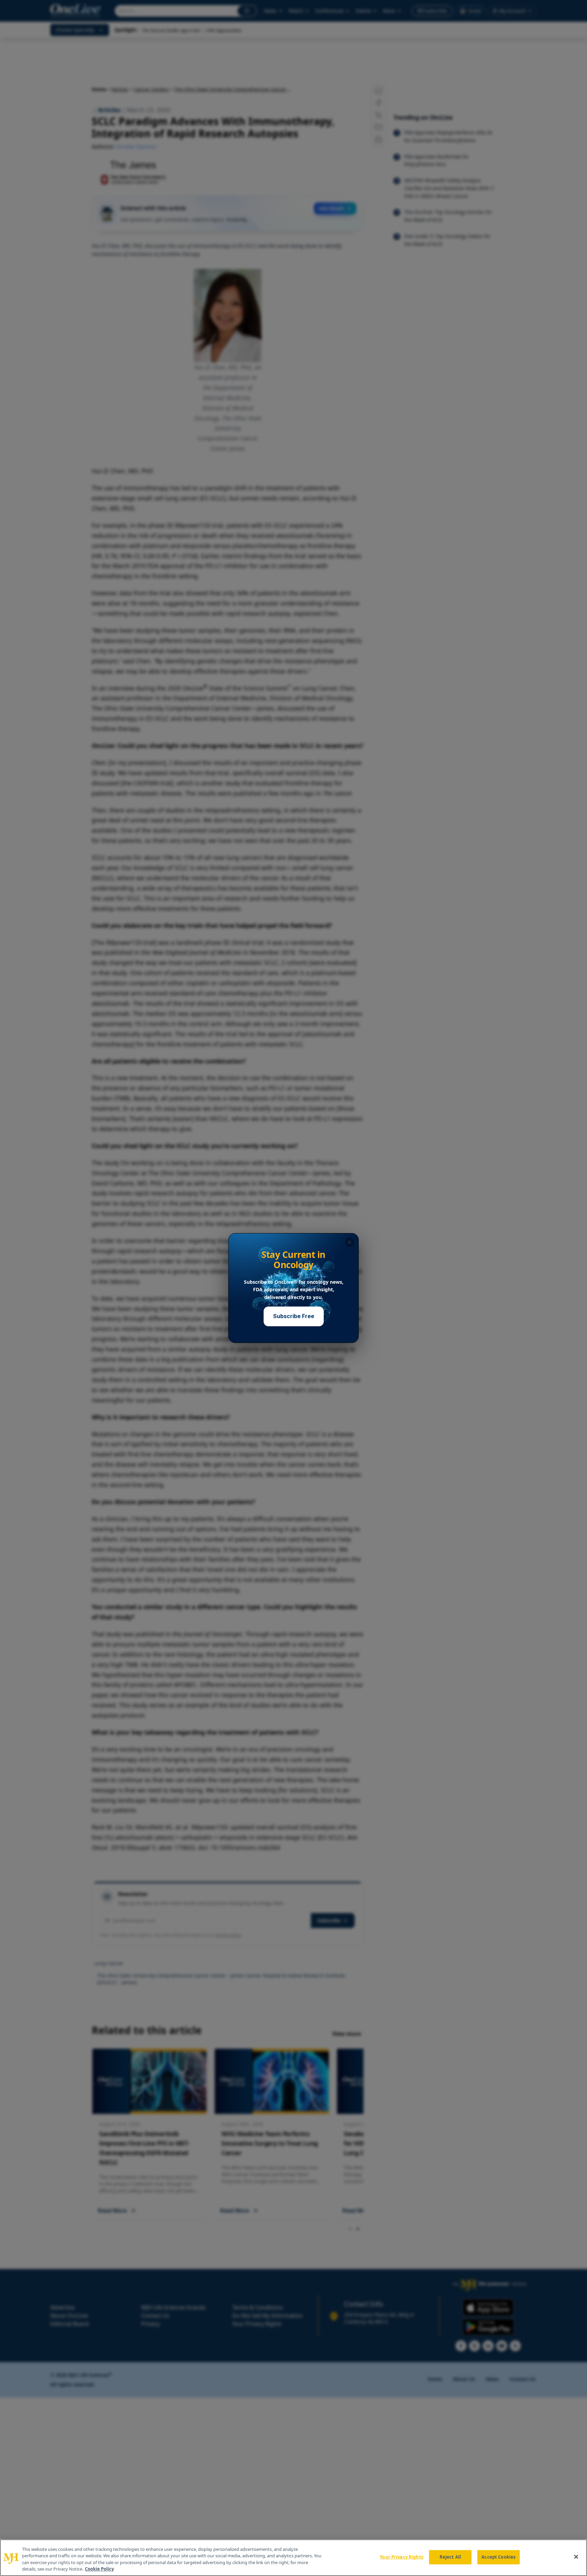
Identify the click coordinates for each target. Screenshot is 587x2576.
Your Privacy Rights (401, 2557)
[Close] (576, 2557)
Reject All (450, 2557)
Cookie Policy (99, 2569)
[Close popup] (350, 1242)
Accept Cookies (498, 2557)
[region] (293, 2558)
